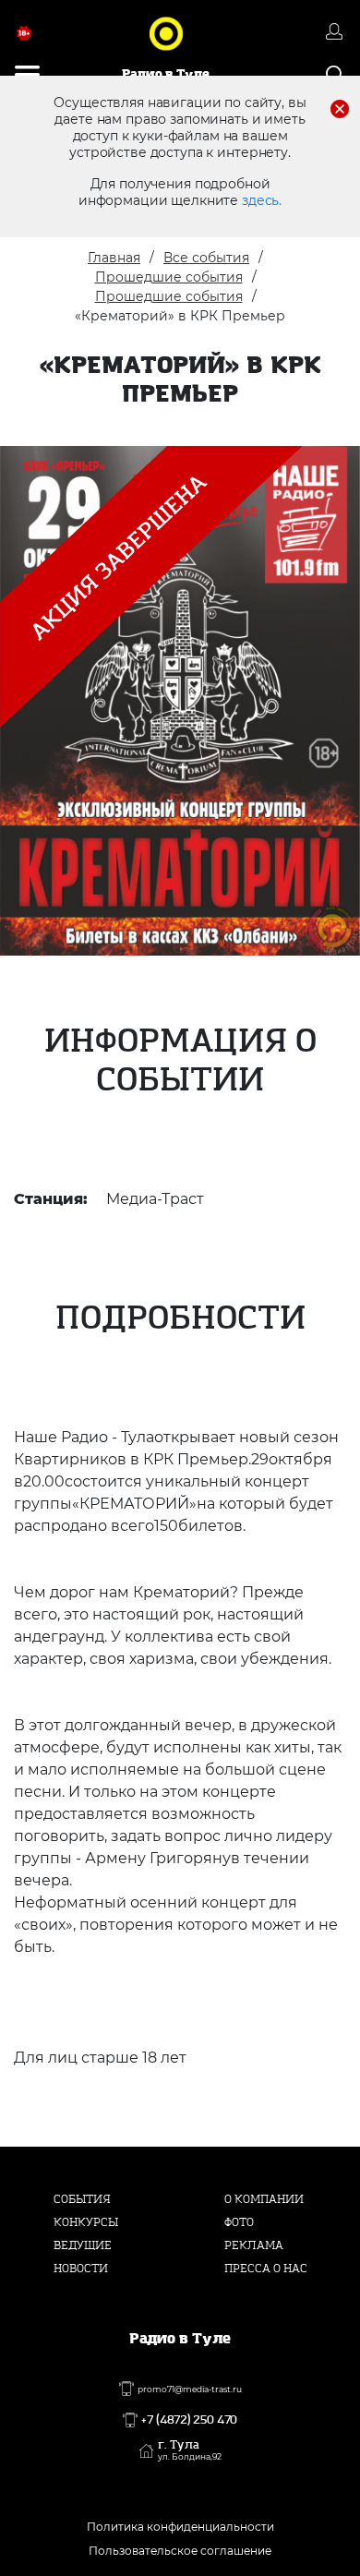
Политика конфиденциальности (180, 2527)
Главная (114, 258)
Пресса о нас (266, 2269)
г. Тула (190, 2450)
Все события (206, 258)
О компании (264, 2199)
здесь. (262, 200)
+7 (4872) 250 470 (189, 2420)
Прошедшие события (169, 277)
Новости (81, 2269)
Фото (239, 2222)
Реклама (254, 2245)
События (82, 2199)
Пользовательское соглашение (180, 2551)
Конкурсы (86, 2222)
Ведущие (83, 2245)
